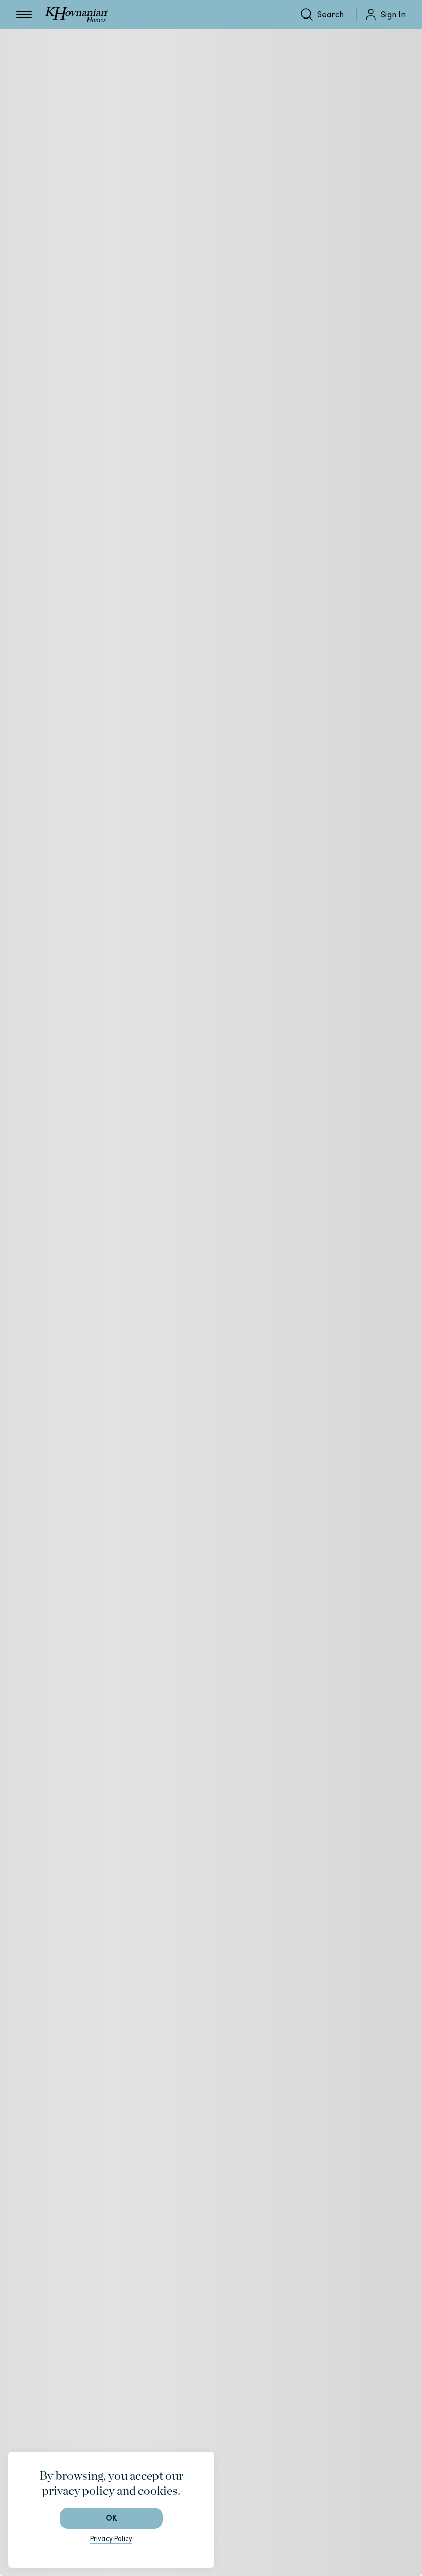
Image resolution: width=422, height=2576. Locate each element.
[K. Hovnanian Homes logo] (76, 14)
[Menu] (24, 14)
